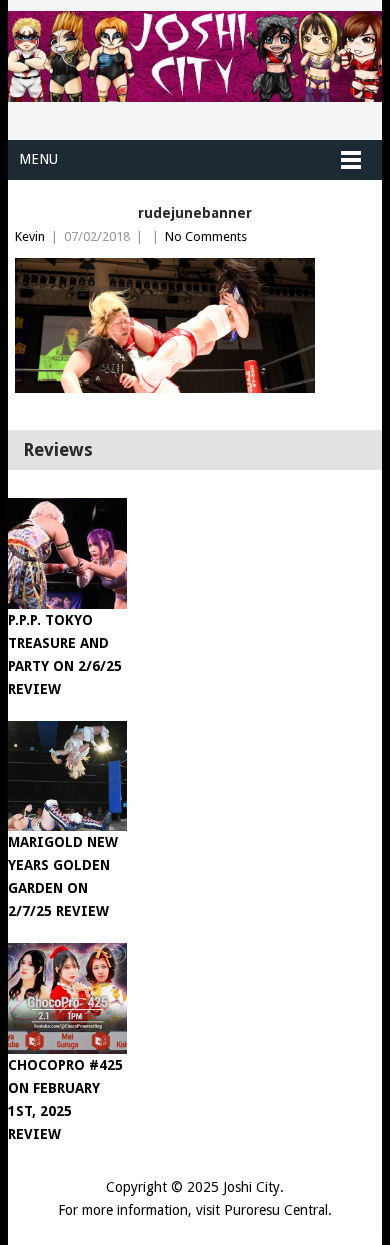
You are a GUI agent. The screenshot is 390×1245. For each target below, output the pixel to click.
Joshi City (251, 1187)
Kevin (30, 236)
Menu (38, 159)
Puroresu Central (276, 1210)
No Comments (206, 236)
